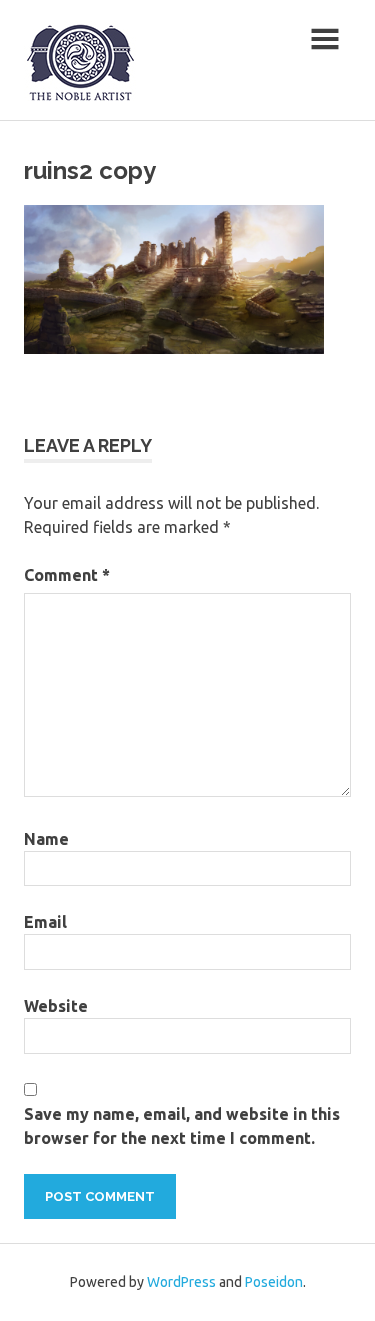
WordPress (181, 1282)
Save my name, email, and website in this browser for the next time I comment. (182, 1126)
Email (45, 922)
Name (46, 839)
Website (56, 1006)
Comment (67, 575)
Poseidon (274, 1282)
